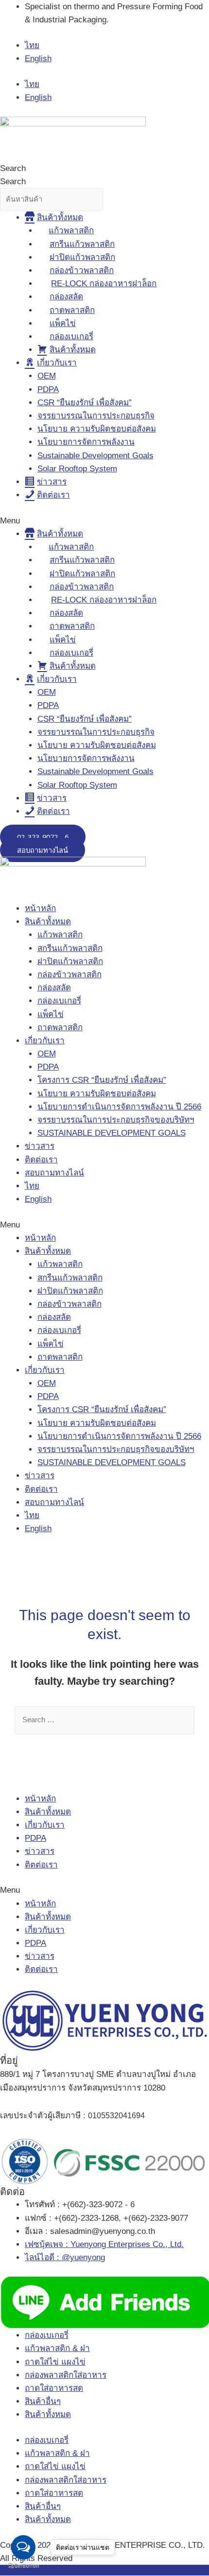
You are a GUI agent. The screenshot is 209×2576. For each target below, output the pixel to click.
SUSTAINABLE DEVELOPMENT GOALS (112, 1133)
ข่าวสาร (40, 1146)
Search (13, 168)
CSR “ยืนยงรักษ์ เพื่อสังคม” (85, 403)
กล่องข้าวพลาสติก (70, 975)
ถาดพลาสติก (60, 1028)
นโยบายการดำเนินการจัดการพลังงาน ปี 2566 (119, 1107)
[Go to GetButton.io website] (23, 2566)
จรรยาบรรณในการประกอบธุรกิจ (96, 416)
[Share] (177, 11)
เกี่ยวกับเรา (45, 1041)
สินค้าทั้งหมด (48, 922)
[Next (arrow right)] (192, 1288)
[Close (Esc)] (198, 11)
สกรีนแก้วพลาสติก (70, 948)
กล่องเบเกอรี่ (59, 1001)
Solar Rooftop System (77, 469)
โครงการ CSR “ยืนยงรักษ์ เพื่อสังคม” (102, 1080)
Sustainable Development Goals (96, 456)
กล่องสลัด (54, 988)
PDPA (48, 389)
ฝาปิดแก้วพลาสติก (70, 961)
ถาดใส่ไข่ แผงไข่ (55, 2362)
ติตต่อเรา (41, 1865)
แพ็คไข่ (51, 1014)
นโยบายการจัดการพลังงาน (86, 442)
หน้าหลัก (40, 908)
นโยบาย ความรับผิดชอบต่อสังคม (97, 429)
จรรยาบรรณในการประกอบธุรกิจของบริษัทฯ (116, 1120)
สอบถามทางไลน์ (54, 1173)
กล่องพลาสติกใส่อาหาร (66, 2375)
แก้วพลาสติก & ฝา (57, 2348)
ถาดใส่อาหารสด (54, 2388)
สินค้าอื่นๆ (43, 2401)
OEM (47, 376)
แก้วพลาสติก (60, 935)
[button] (104, 521)
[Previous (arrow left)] (17, 1288)
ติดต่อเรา (41, 1160)
